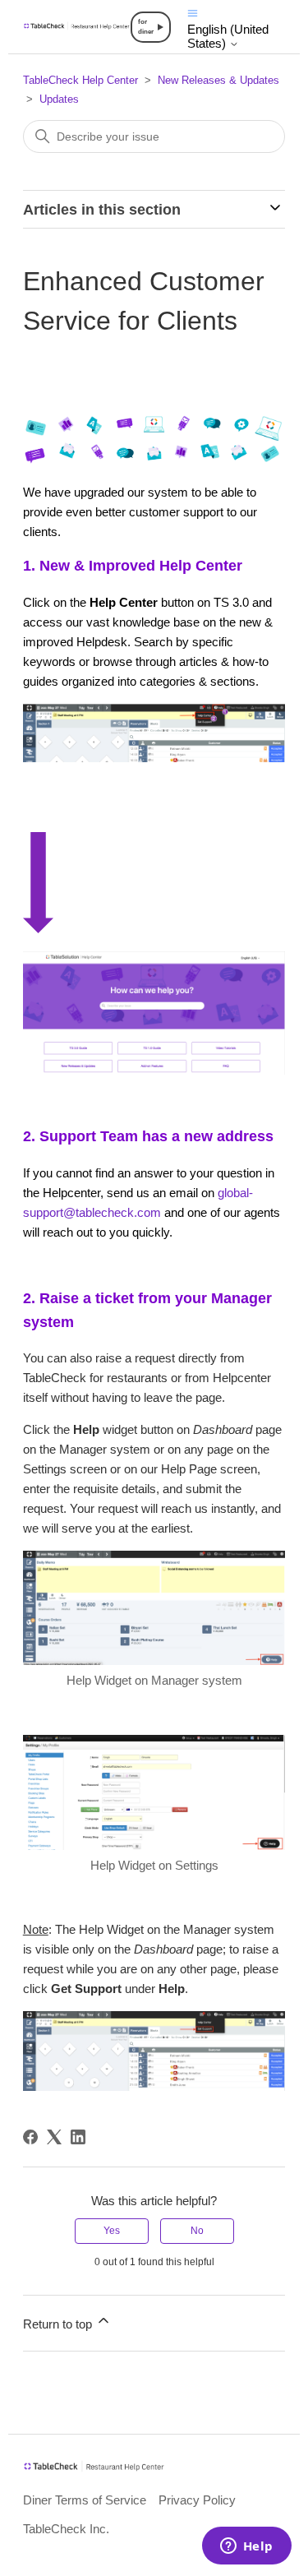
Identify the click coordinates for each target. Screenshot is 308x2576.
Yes (112, 2231)
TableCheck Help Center (80, 80)
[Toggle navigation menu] (193, 12)
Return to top (59, 2324)
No (197, 2231)
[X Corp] (54, 2137)
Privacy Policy (197, 2500)
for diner (146, 27)
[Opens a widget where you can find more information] (246, 2547)
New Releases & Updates (218, 80)
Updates (59, 99)
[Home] (77, 26)
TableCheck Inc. (66, 2529)
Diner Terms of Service (85, 2500)
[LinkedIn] (78, 2137)
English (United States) (228, 36)
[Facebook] (30, 2137)
